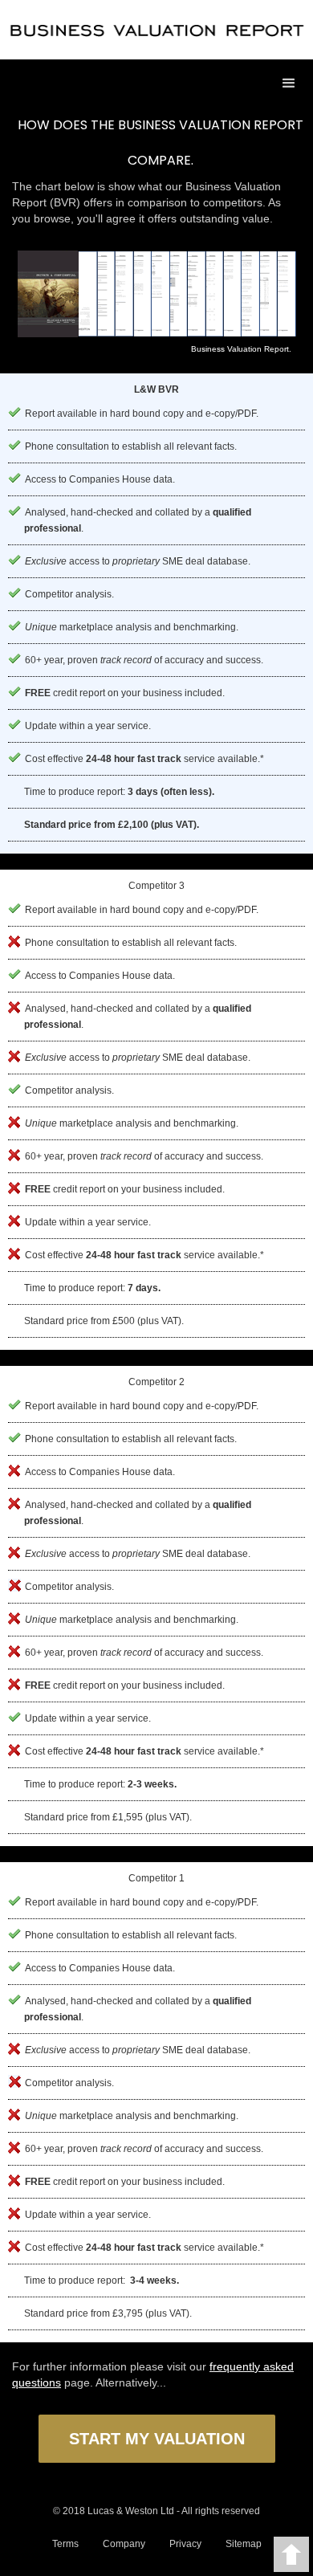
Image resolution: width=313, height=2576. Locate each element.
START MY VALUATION (157, 2439)
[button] (289, 84)
